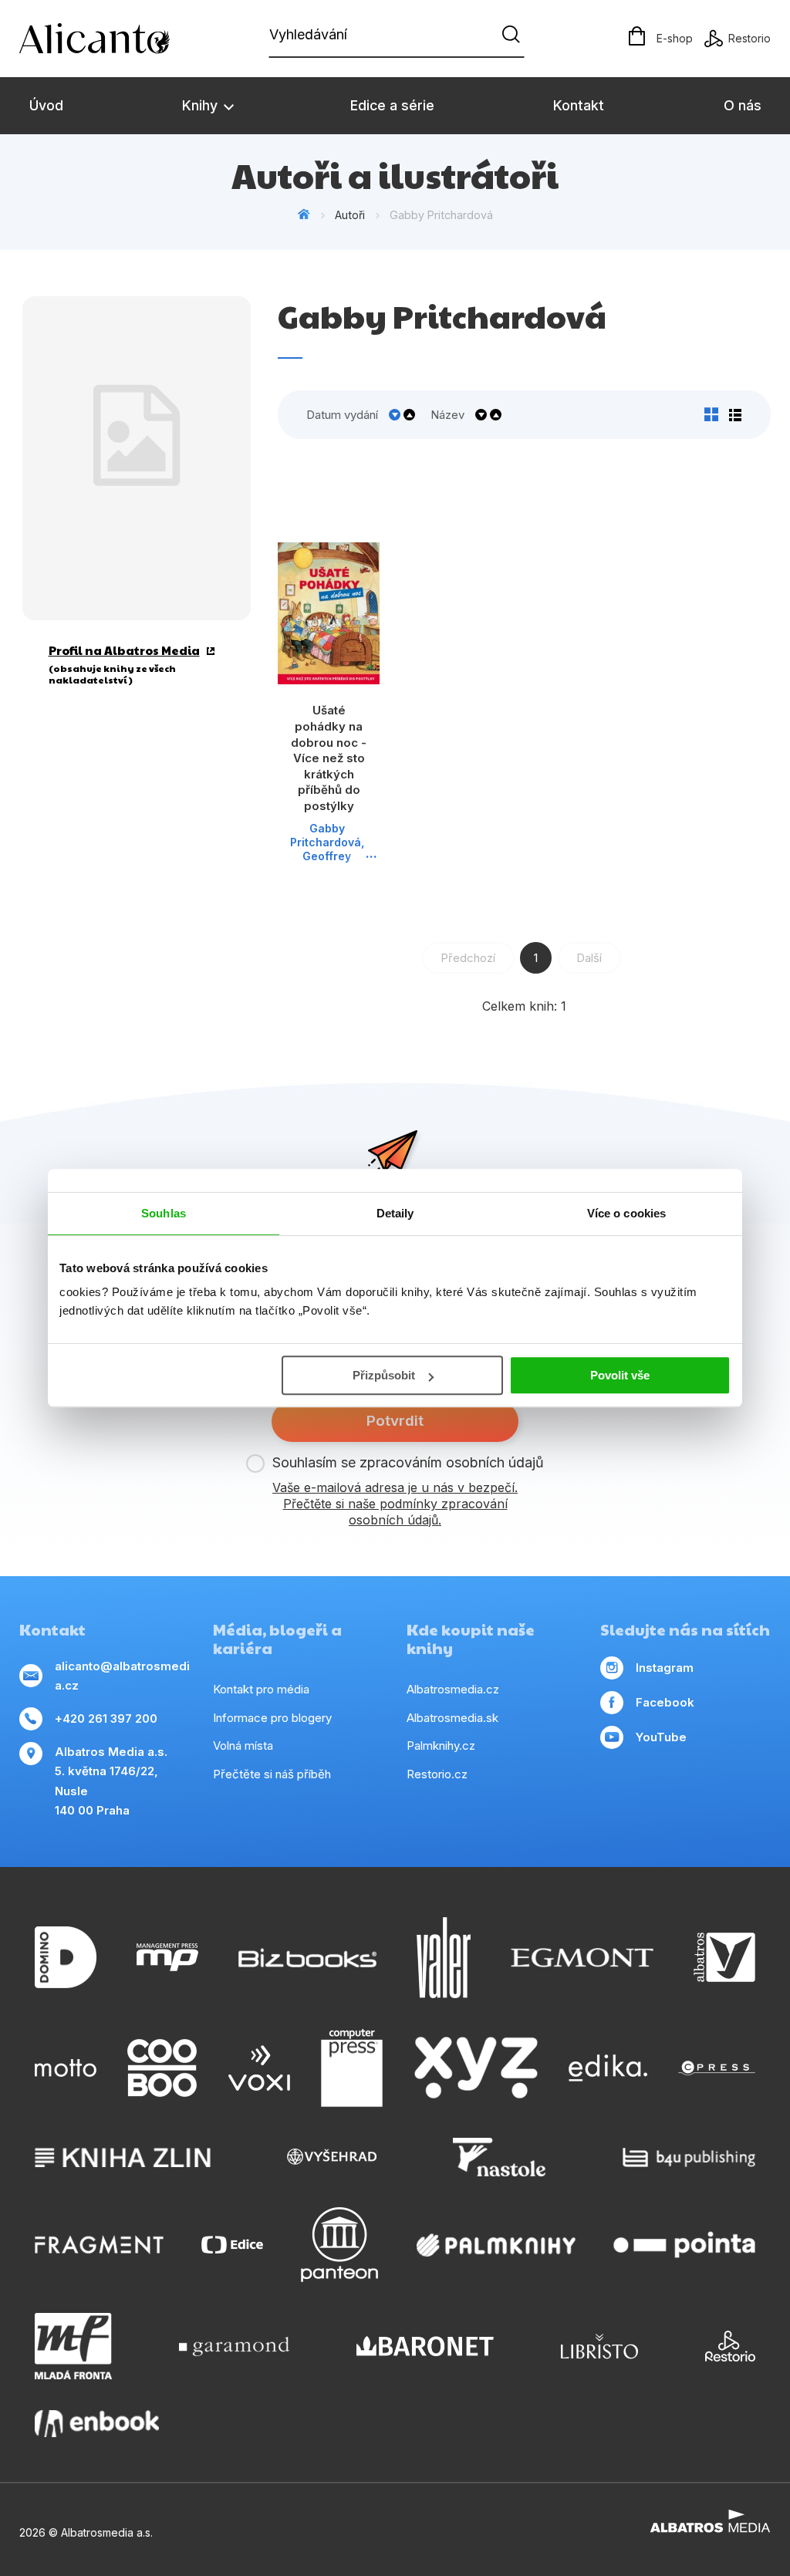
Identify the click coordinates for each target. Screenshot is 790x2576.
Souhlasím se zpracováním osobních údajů (408, 1462)
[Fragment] (99, 2245)
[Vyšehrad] (332, 2157)
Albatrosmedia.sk (452, 1718)
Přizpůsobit (384, 1375)
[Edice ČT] (232, 2245)
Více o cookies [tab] (626, 1213)
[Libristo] (599, 2346)
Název (447, 415)
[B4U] (689, 2157)
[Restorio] (730, 2346)
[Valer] (444, 1958)
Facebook (665, 1702)
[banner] (108, 39)
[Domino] (66, 1958)
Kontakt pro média (261, 1689)
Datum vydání (342, 415)
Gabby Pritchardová (326, 835)
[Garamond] (234, 2346)
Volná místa (243, 1745)
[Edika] (608, 2068)
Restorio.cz (437, 1774)
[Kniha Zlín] (123, 2157)
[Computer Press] (352, 2068)
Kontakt (579, 105)
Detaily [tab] (395, 1213)
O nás (743, 105)
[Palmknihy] (496, 2245)
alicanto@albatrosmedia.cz (122, 1676)
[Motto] (66, 2068)
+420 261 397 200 (106, 1718)
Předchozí (468, 958)
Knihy (202, 105)
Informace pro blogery (272, 1718)
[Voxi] (259, 2068)
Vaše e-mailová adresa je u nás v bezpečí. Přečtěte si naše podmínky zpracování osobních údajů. (395, 1504)
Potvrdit (395, 1421)
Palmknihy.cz (441, 1745)
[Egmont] (582, 1958)
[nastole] (499, 2157)
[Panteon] (339, 2245)
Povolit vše (620, 1375)
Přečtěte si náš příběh (272, 1774)
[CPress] (717, 2068)
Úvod (46, 105)
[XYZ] (476, 2068)
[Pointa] (684, 2245)
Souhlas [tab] (164, 1213)
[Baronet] (425, 2346)
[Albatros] (724, 1958)
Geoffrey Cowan (327, 863)
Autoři (350, 215)
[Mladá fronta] (73, 2346)
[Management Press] (167, 1958)
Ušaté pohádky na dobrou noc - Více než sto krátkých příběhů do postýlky (329, 758)
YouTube (661, 1737)
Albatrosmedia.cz (453, 1689)
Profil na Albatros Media (124, 650)
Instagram (665, 1668)
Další (589, 958)
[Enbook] (97, 2424)
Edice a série (392, 105)
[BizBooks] (307, 1958)
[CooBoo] (162, 2068)
